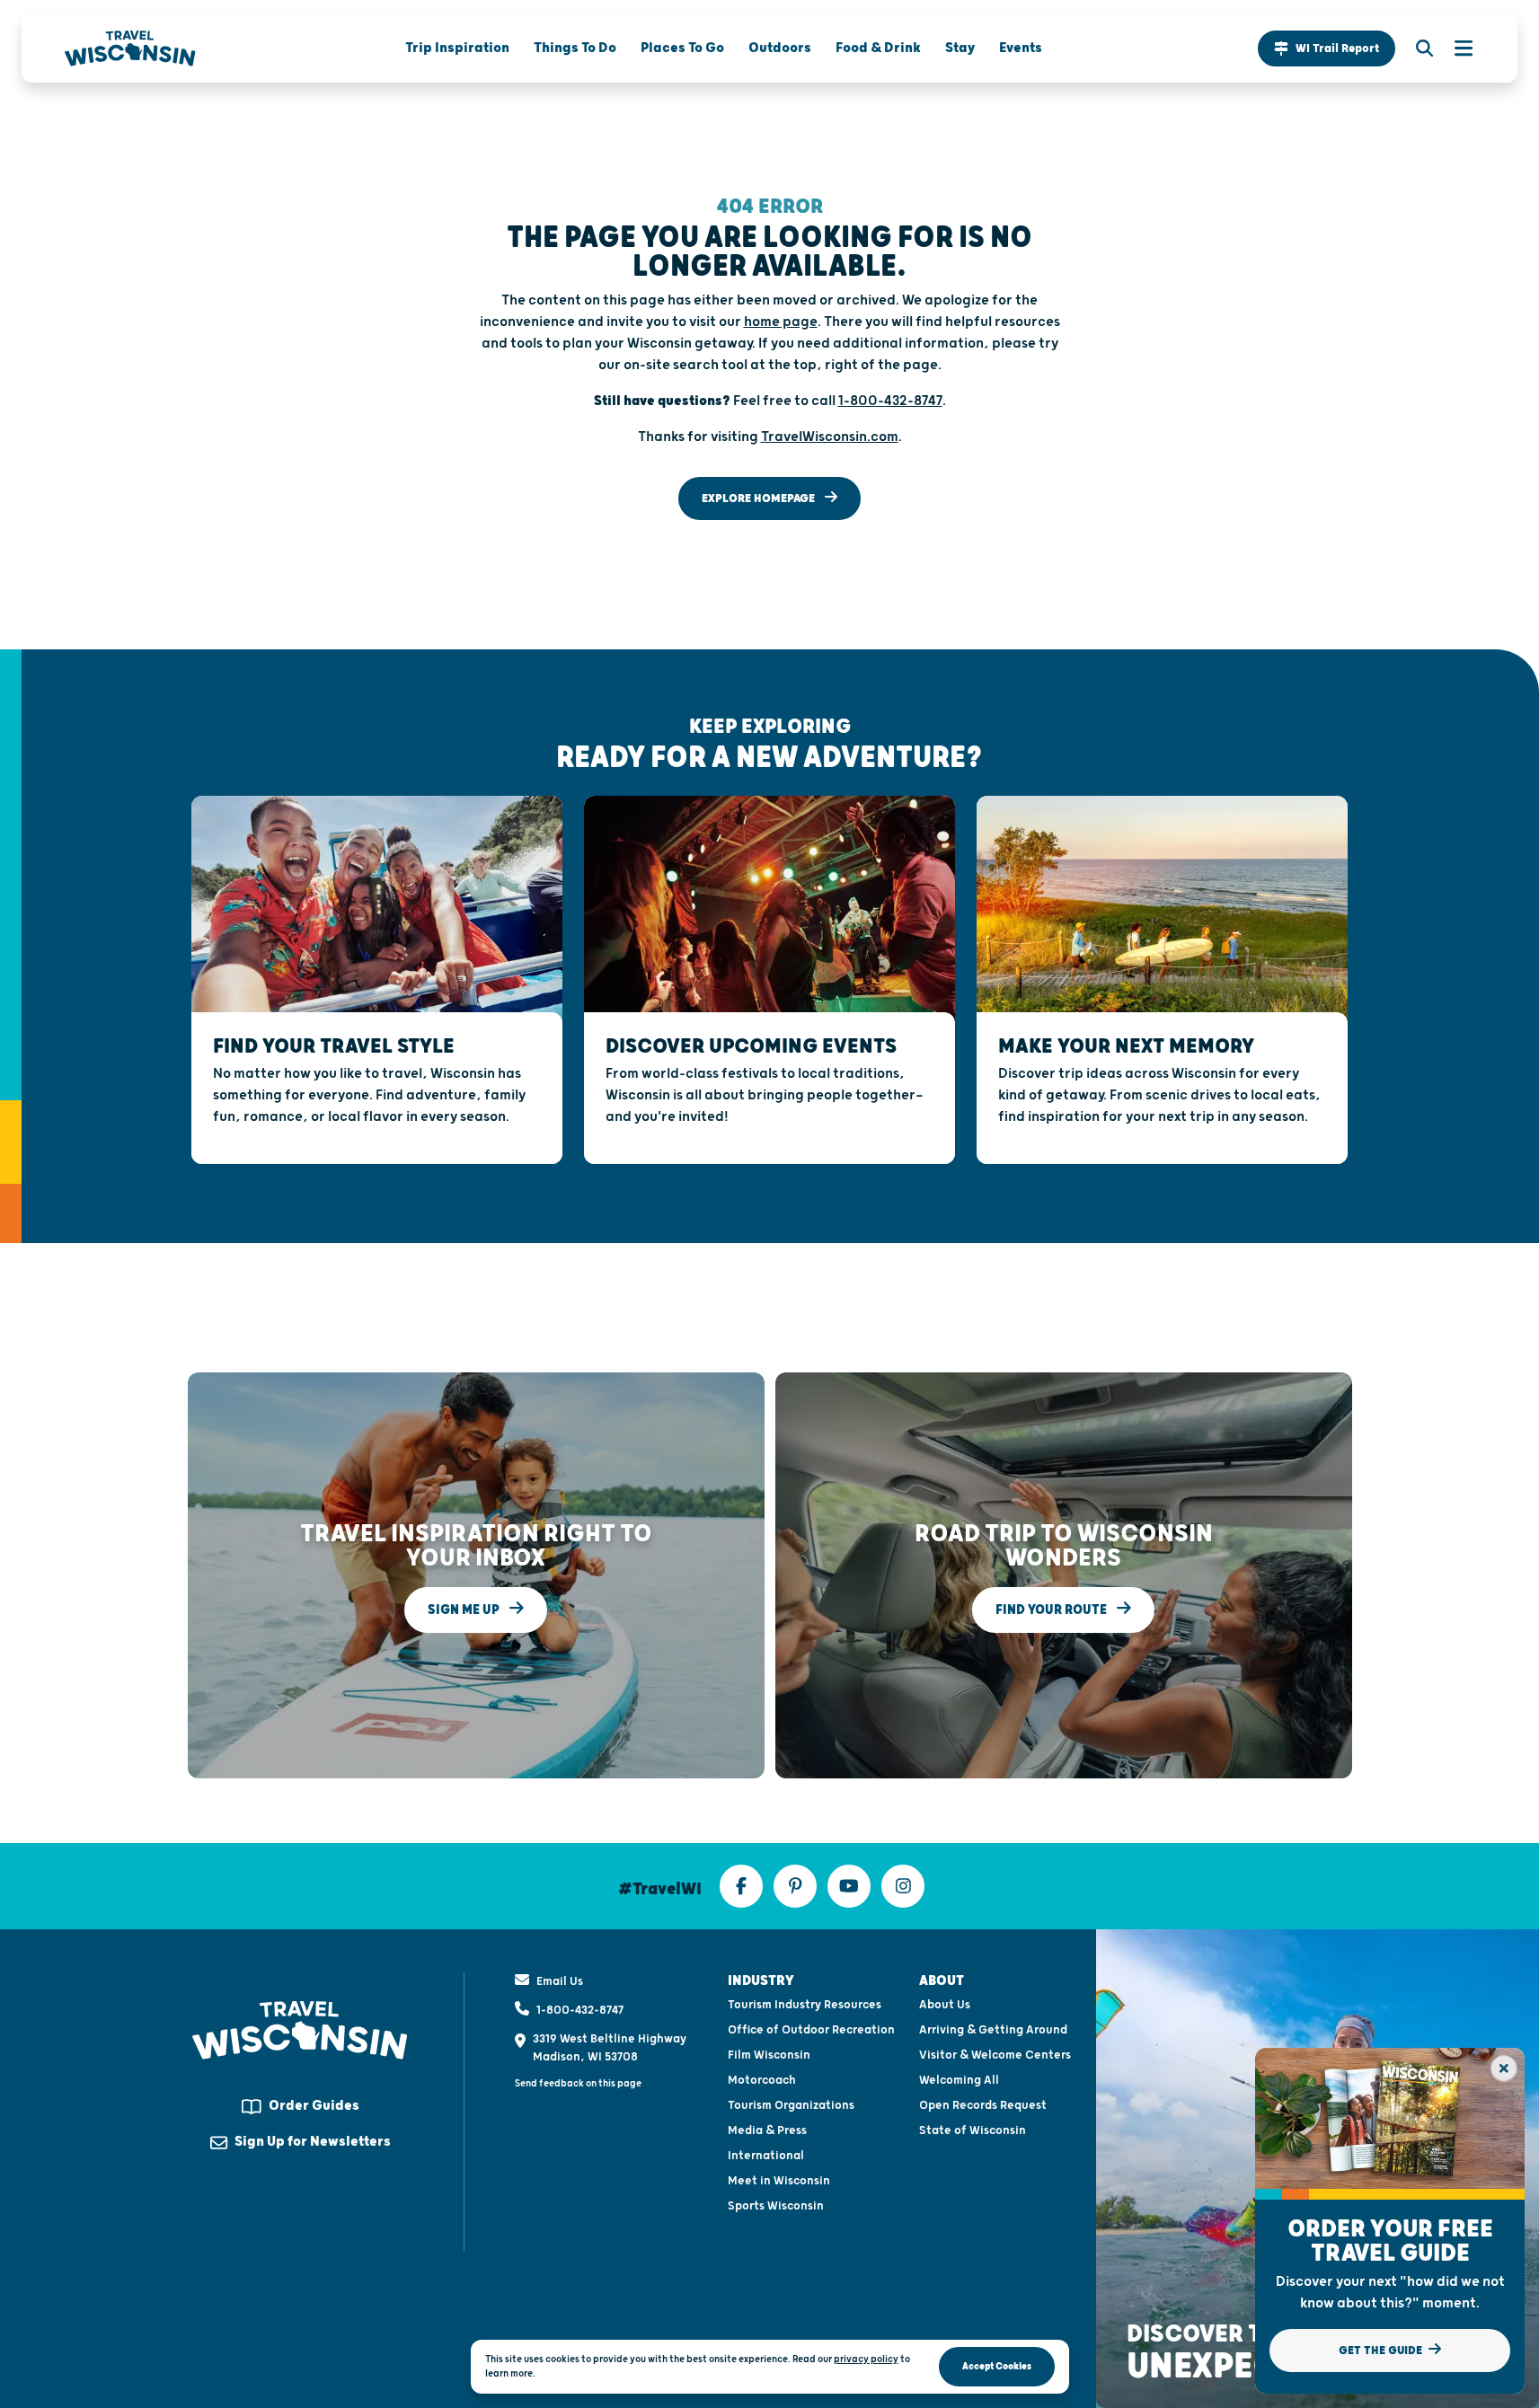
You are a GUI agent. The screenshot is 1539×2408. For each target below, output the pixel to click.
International (766, 2156)
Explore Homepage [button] (760, 498)
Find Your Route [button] (1053, 1609)
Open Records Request (983, 2105)
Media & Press (767, 2130)
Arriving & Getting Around (993, 2030)
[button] (1327, 49)
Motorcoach (762, 2080)
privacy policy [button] (866, 2359)
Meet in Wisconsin (779, 2181)
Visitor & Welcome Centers (995, 2055)
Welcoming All (959, 2080)
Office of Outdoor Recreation (811, 2030)
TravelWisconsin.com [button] (830, 437)
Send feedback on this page (578, 2083)
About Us (945, 2005)
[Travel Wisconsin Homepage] (130, 49)
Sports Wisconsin (776, 2206)
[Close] (1504, 2068)
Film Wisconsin (769, 2055)
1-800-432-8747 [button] (890, 401)
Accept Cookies (997, 2366)
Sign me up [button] (465, 1609)
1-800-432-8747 (580, 2010)
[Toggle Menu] (1455, 49)
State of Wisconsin (973, 2130)
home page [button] (781, 322)
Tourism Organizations (791, 2105)
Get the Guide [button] (1382, 2351)
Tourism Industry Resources (805, 2005)
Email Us (560, 1981)
